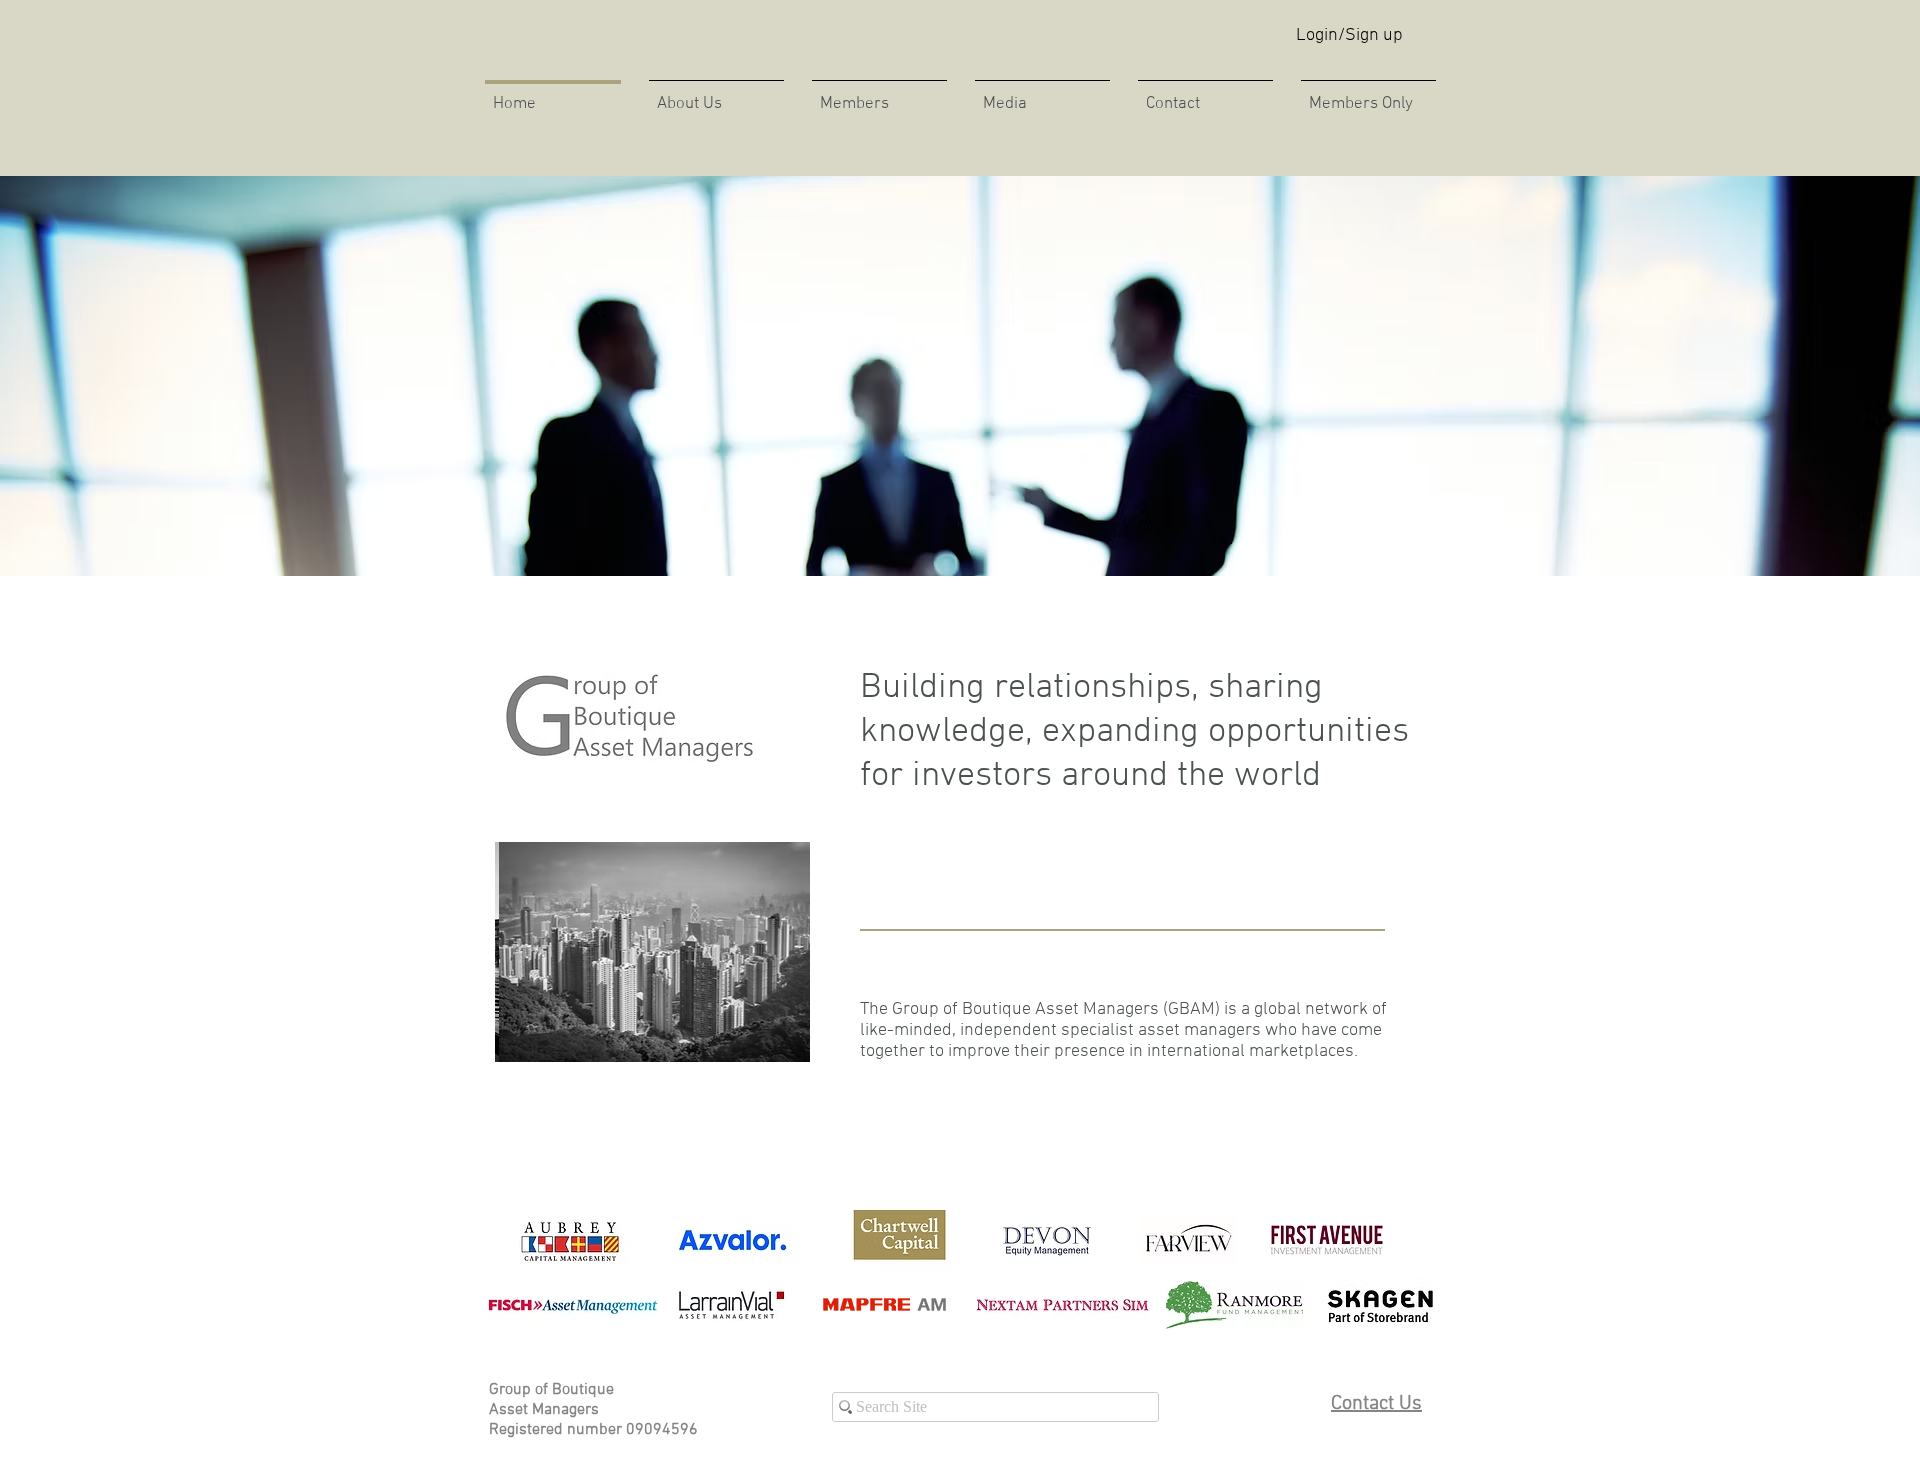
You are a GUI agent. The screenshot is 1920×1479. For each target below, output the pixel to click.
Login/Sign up (1349, 35)
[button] (1042, 95)
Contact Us (1376, 1404)
